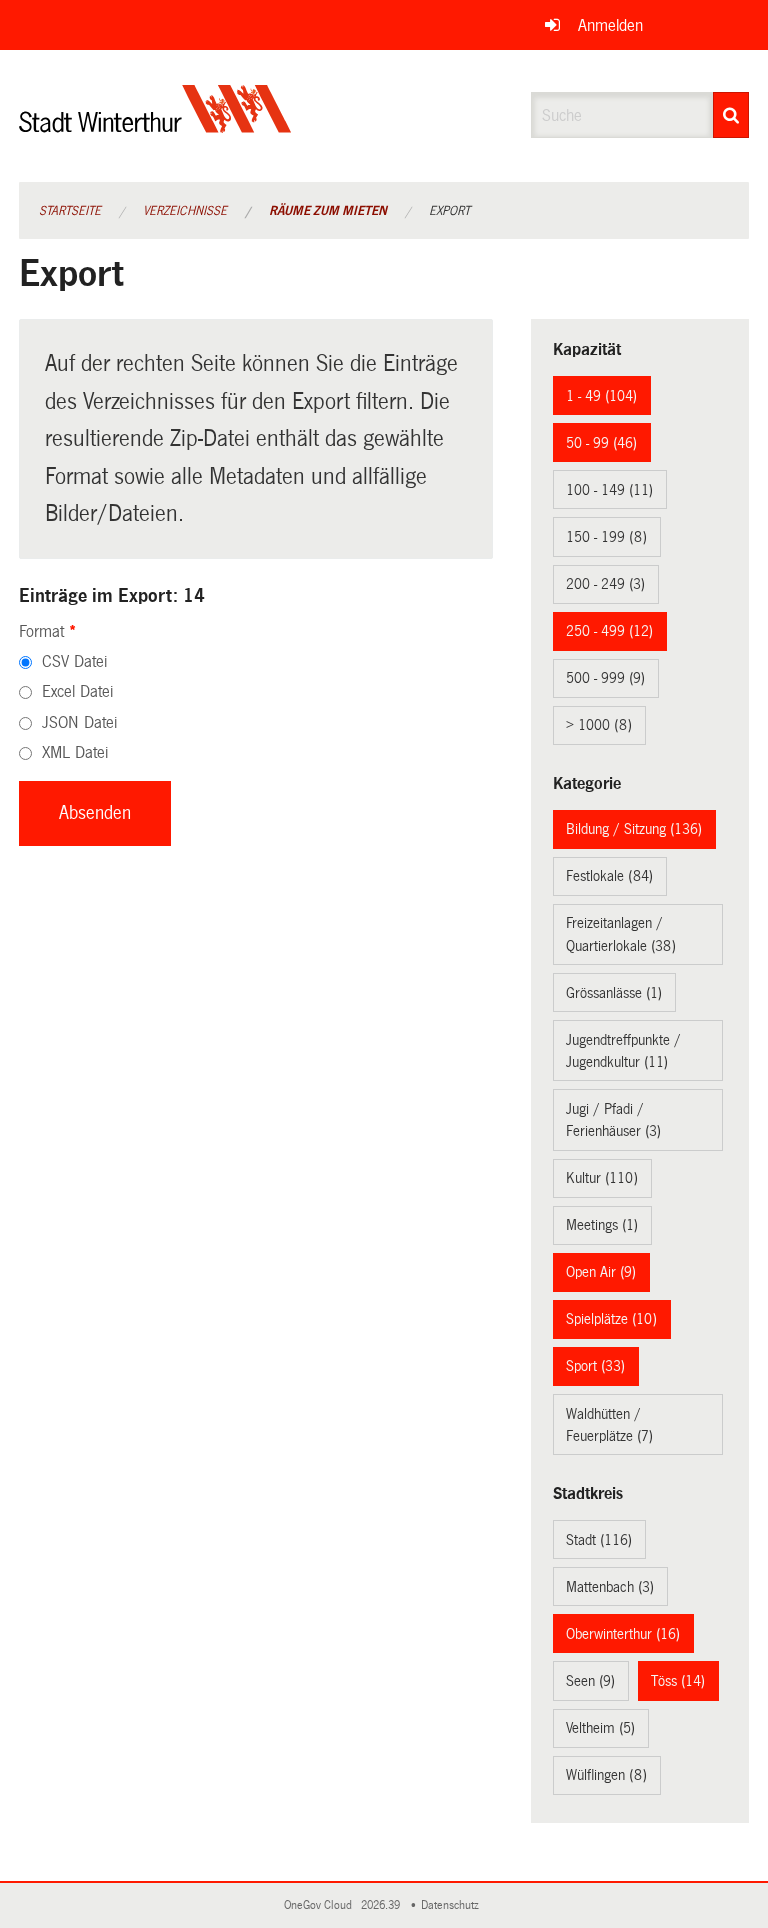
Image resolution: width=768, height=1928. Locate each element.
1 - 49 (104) (601, 396)
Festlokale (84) (609, 876)
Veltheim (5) (600, 1728)
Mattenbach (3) (610, 1587)
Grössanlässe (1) (614, 993)
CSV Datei (74, 661)
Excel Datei (77, 691)
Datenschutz (453, 1905)
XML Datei (75, 752)
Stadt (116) (599, 1540)
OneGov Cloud (321, 1905)
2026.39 (382, 1905)
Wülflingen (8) (606, 1775)
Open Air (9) (601, 1272)
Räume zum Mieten (328, 211)
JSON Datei (79, 722)
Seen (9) (590, 1681)
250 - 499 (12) (609, 631)
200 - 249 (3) (605, 584)
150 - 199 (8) (606, 537)
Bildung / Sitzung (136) (634, 829)
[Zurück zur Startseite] (155, 125)
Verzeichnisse (185, 211)
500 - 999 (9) (605, 678)
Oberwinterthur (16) (623, 1634)
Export (449, 211)
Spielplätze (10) (611, 1319)
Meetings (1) (602, 1225)
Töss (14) (678, 1681)
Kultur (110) (602, 1178)
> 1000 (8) (599, 725)
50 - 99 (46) (601, 443)
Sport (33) (595, 1366)
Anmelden (610, 25)
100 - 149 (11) (609, 490)
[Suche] (731, 115)
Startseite (70, 211)
